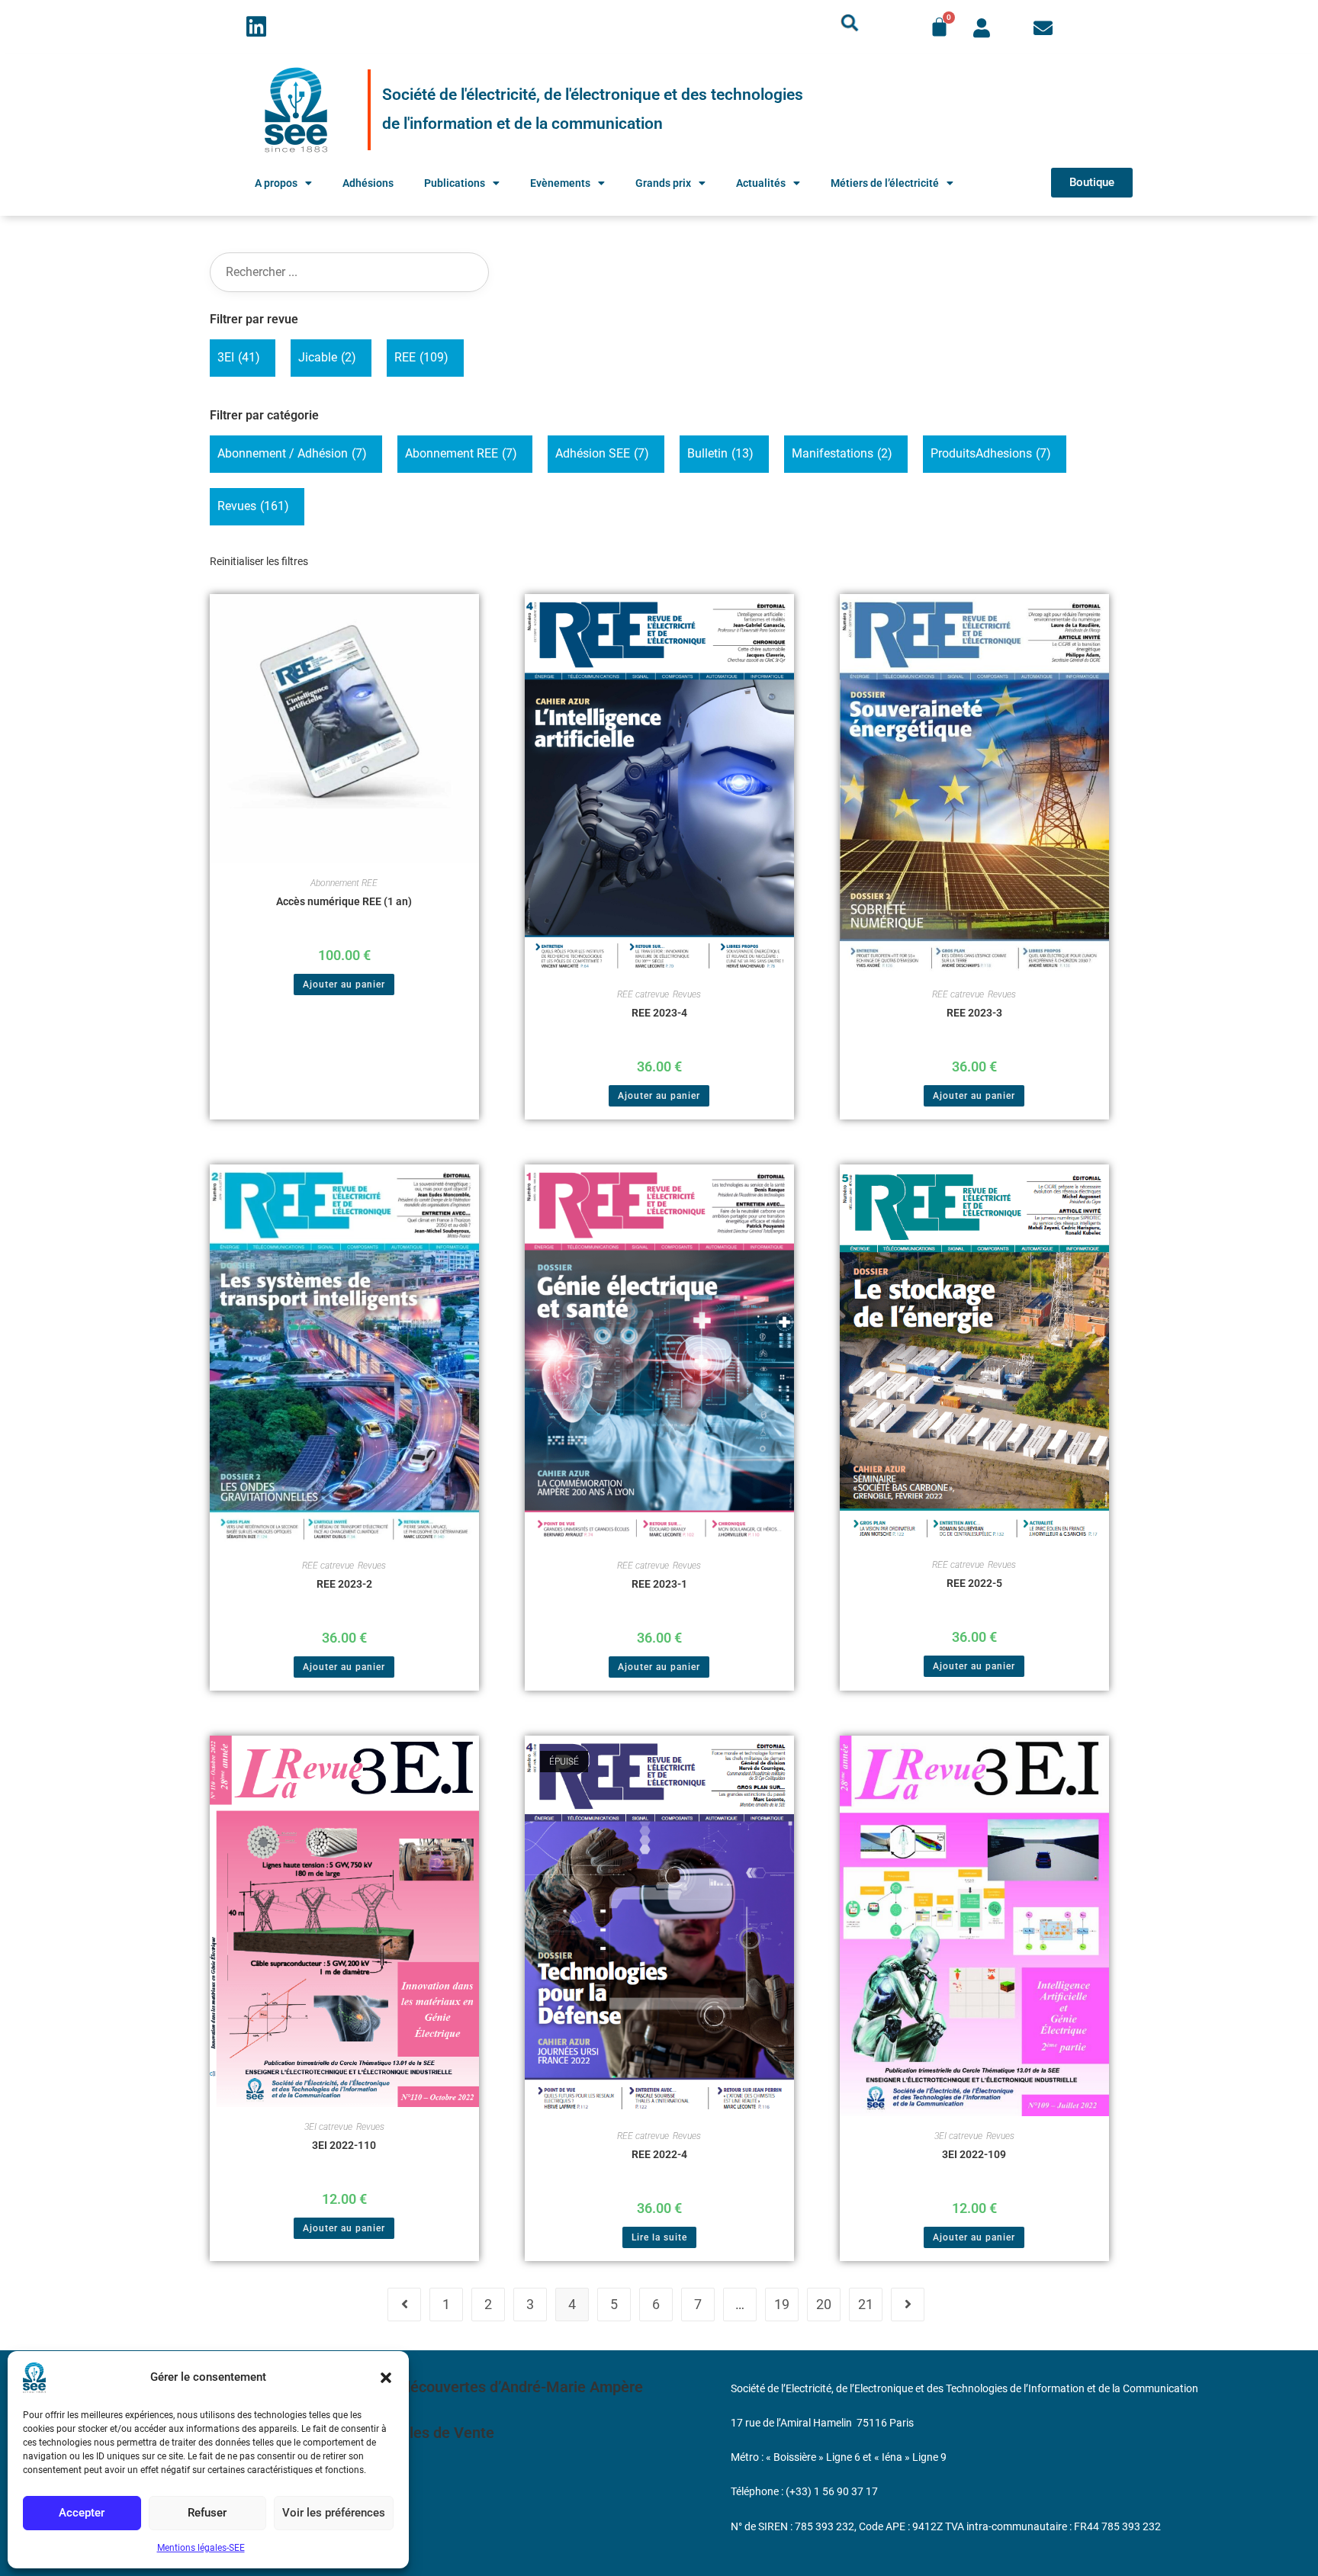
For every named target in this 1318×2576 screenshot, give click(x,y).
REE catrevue (643, 994)
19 (782, 2304)
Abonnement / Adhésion (292, 453)
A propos (276, 183)
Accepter (82, 2513)
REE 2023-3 (974, 1013)
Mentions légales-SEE (201, 2548)
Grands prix (663, 183)
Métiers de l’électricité (885, 183)
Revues (253, 506)
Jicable (327, 357)
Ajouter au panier (344, 984)
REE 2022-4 (659, 2154)
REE (421, 357)
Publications (455, 183)
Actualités (761, 183)
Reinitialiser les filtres (259, 561)
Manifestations (842, 453)
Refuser (207, 2513)
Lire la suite (659, 2237)
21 (866, 2304)
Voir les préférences (334, 2513)
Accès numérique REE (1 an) (344, 901)
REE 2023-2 (344, 1584)
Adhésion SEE (602, 453)
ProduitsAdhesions (991, 453)
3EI (239, 357)
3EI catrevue (328, 2127)
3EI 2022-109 (974, 2154)
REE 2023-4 (659, 1013)
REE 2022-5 (974, 1583)
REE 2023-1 (659, 1584)
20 (824, 2304)
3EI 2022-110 (344, 2145)
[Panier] (939, 27)
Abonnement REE (461, 453)
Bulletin (720, 453)
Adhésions (368, 183)
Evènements (560, 183)
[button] (386, 2378)
